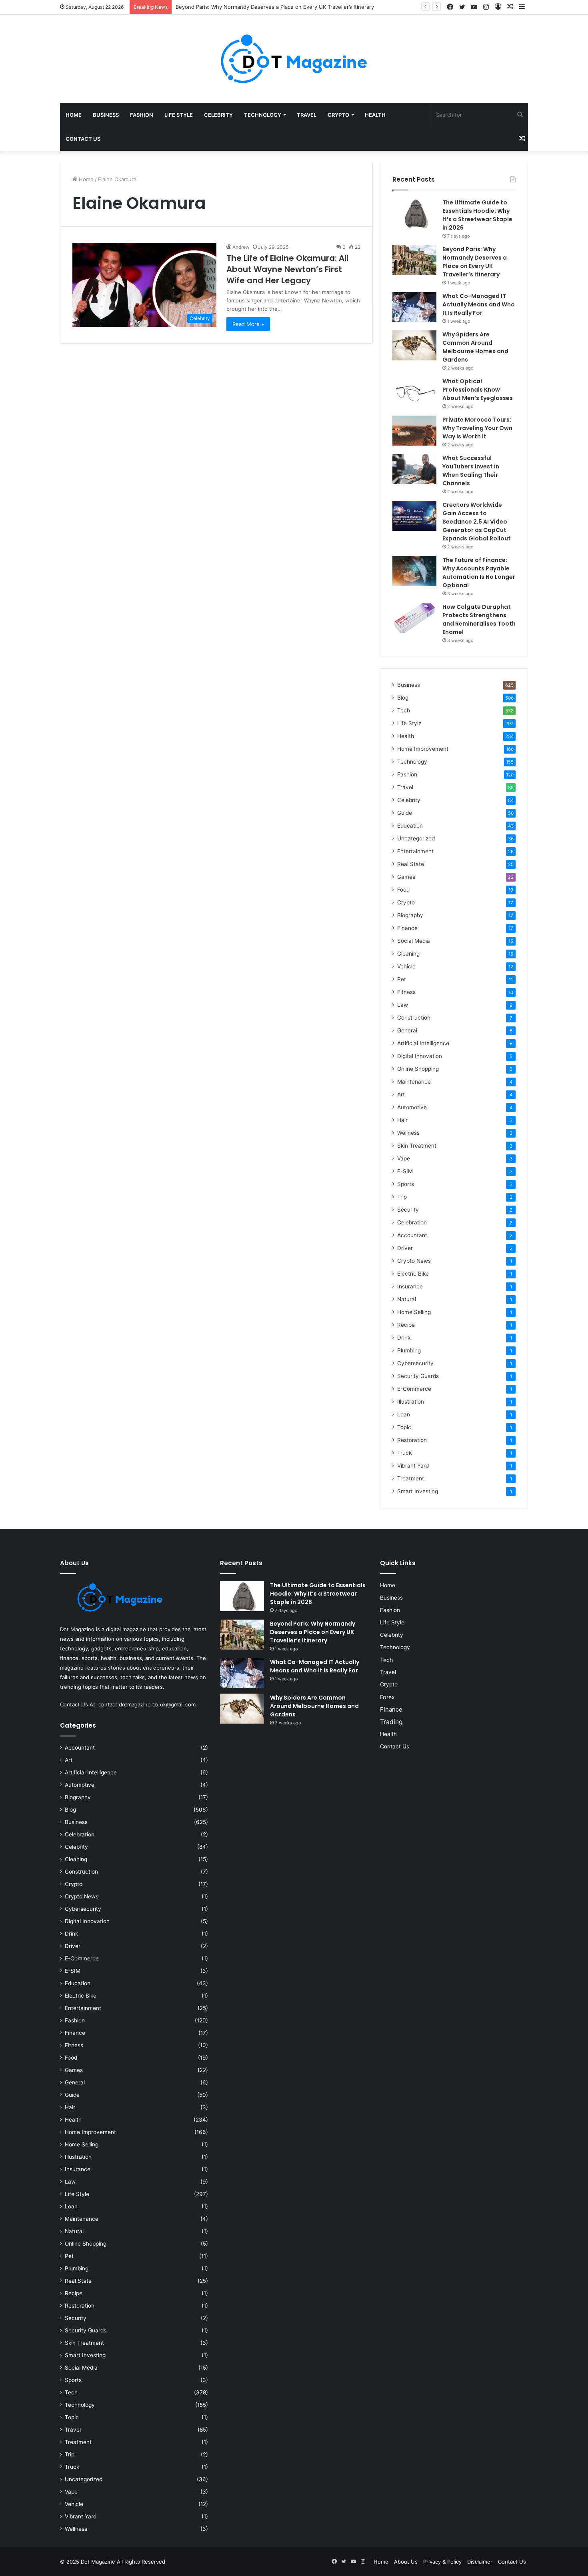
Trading (391, 1722)
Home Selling (414, 1312)
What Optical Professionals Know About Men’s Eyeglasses (478, 390)
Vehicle (406, 966)
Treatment (411, 1478)
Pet (402, 979)
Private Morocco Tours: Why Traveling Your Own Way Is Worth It (477, 428)
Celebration (412, 1222)
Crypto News (414, 1261)
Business (106, 115)
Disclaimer (480, 2562)
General (407, 1030)
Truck (404, 1453)
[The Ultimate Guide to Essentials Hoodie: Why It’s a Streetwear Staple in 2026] (414, 213)
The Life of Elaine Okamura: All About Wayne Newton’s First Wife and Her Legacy (287, 269)
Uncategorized (416, 838)
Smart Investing (418, 1491)
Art (401, 1094)
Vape (404, 1158)
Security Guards (418, 1376)
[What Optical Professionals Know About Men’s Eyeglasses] (414, 392)
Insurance (410, 1286)
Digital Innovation (420, 1056)
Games (406, 877)
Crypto (338, 115)
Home (74, 115)
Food (403, 890)
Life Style (179, 115)
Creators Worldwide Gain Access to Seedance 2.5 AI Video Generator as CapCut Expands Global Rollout (477, 522)
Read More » (248, 324)
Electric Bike (413, 1274)
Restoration (412, 1440)
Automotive (412, 1107)
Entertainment (415, 851)
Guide (405, 813)
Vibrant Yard (413, 1466)
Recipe (406, 1325)
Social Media (414, 941)
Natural (407, 1299)
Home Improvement (423, 749)
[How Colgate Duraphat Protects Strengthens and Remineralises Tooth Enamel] (414, 618)
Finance (407, 928)
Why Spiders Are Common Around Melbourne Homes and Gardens (475, 347)
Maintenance (414, 1082)
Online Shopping (418, 1069)
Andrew (241, 247)
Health (375, 115)
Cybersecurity (415, 1363)
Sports (406, 1184)
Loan (404, 1414)
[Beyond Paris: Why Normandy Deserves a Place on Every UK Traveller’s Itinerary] (414, 260)
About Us (406, 2562)
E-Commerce (414, 1389)
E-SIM (405, 1171)
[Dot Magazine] (294, 59)
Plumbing (409, 1350)
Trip (402, 1197)
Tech (404, 710)
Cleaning (408, 954)
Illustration (411, 1402)
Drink (404, 1338)
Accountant (412, 1235)
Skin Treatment (417, 1146)
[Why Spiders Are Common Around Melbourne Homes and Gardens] (414, 345)
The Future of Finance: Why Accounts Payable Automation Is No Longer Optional (479, 573)
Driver (405, 1248)
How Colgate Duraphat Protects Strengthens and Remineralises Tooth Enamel (479, 619)
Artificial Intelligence (423, 1043)
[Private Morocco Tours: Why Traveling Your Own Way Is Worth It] (414, 431)
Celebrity (218, 115)
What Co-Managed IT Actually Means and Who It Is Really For (479, 304)
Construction (414, 1018)
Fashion (142, 115)
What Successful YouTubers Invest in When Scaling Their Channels (471, 471)
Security (408, 1210)
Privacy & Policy (442, 2562)
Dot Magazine (99, 2562)
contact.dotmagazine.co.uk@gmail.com (147, 1704)
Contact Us (83, 139)
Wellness (408, 1133)
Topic (404, 1427)
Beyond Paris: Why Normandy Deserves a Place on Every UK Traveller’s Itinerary (475, 262)
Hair (402, 1120)
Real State (411, 864)
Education (410, 826)
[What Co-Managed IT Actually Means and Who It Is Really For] (414, 307)
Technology (263, 115)
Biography (410, 915)
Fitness (406, 992)
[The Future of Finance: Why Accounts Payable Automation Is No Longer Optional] (414, 571)
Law (403, 1005)
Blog (403, 698)
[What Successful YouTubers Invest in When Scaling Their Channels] (414, 469)
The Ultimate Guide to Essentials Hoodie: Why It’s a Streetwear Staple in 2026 (477, 215)
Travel (307, 115)
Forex (387, 1697)
